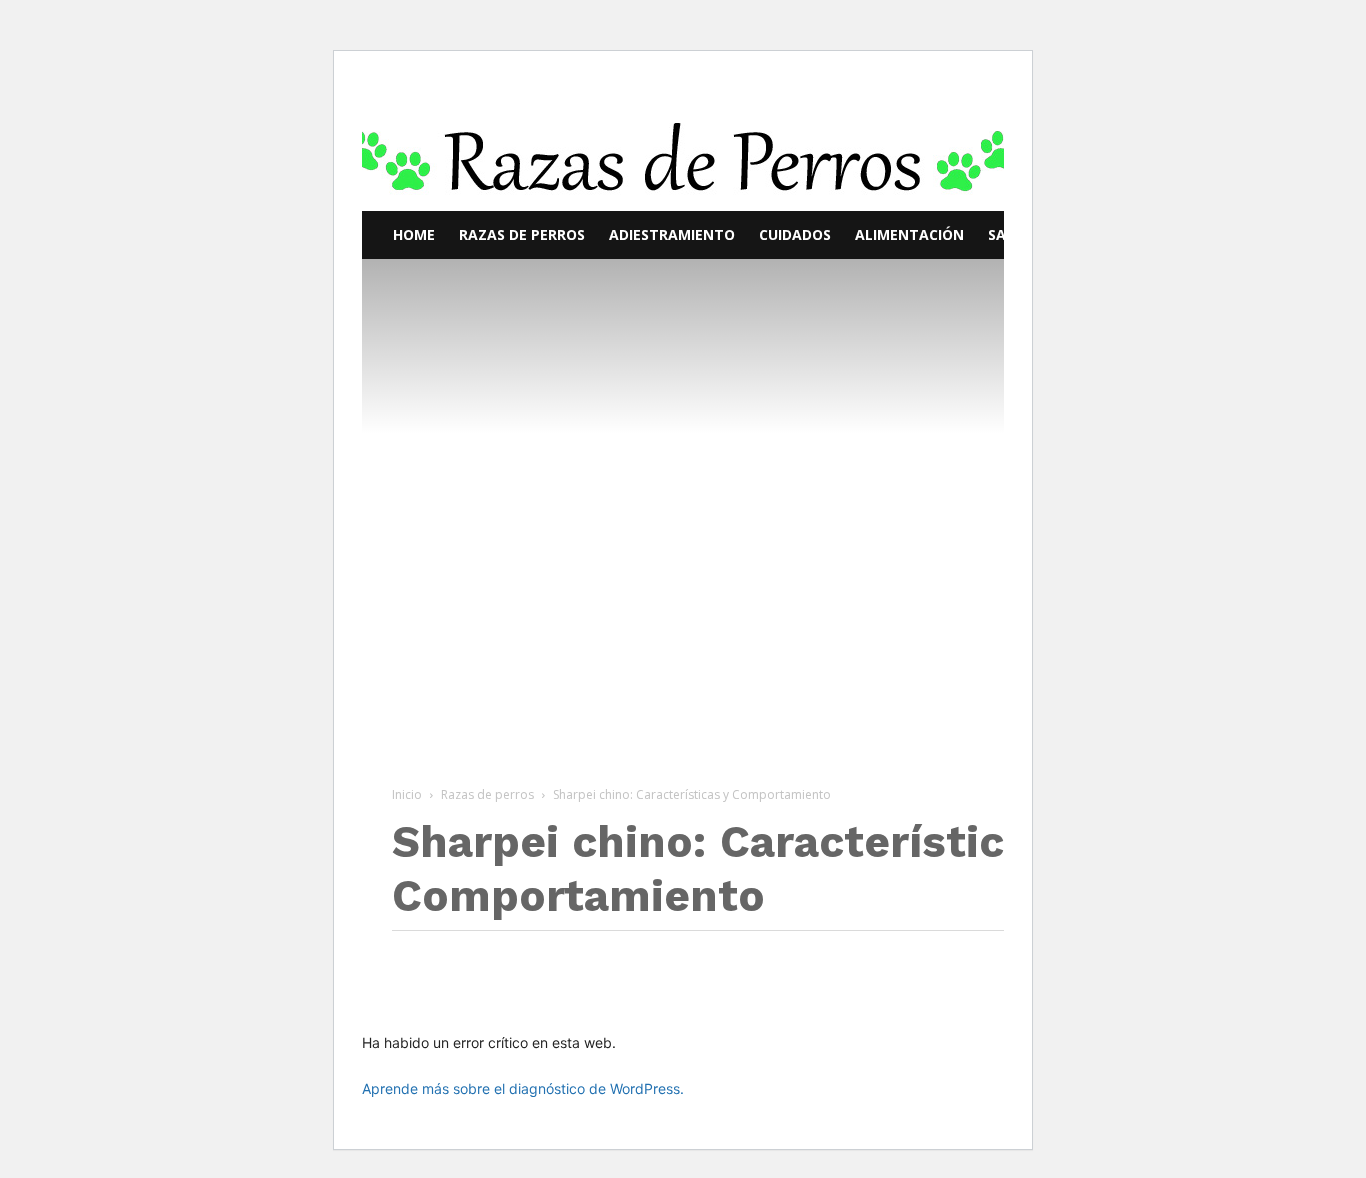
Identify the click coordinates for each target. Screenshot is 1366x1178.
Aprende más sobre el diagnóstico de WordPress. (523, 1088)
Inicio (407, 794)
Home (414, 234)
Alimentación (909, 234)
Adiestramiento (672, 234)
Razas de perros (522, 234)
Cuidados (795, 234)
